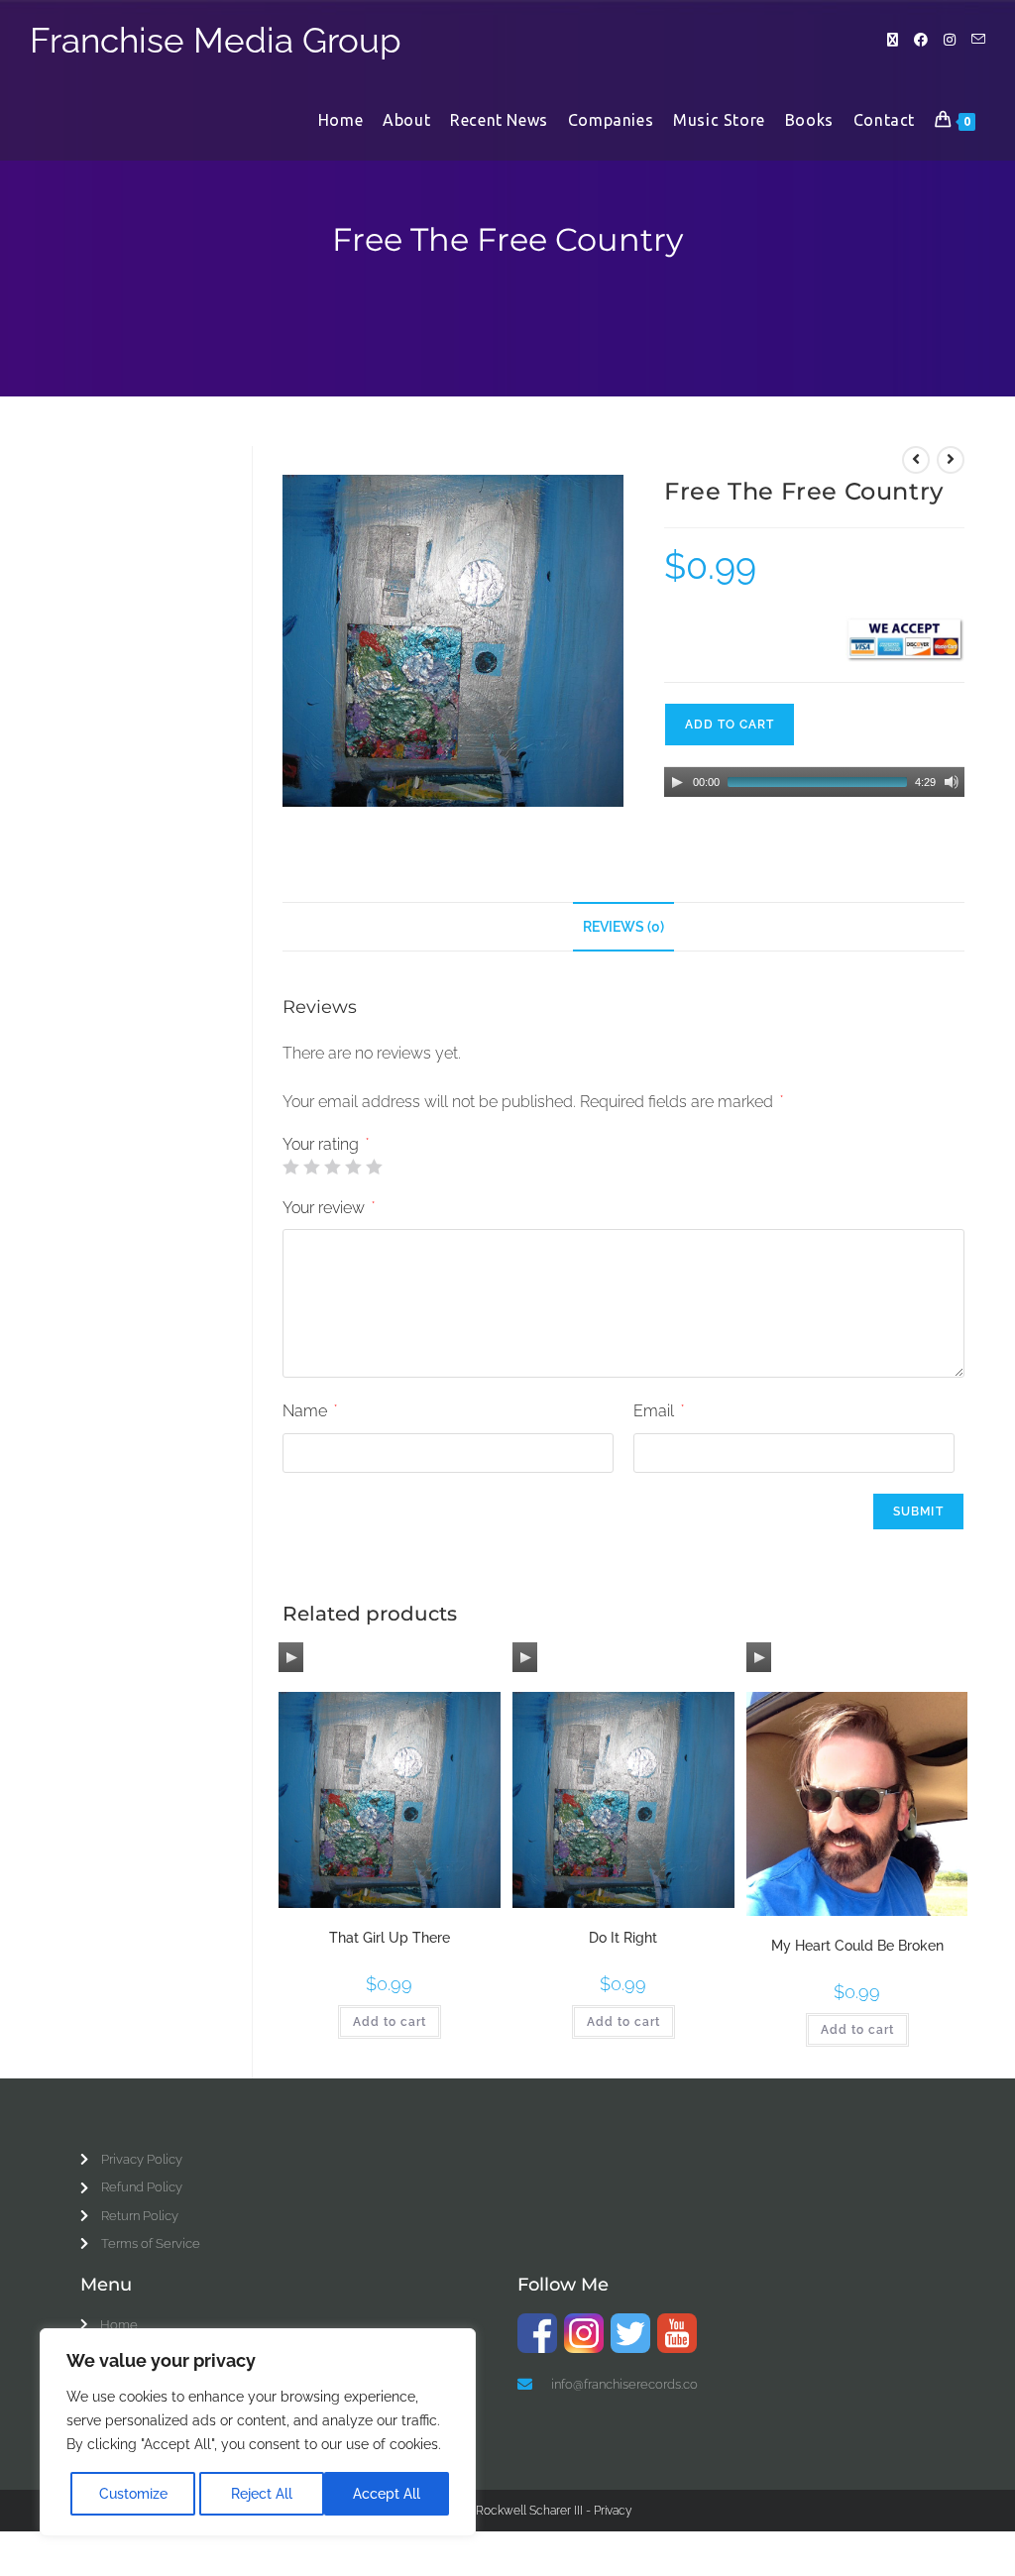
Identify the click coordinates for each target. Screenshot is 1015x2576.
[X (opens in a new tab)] (893, 40)
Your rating (326, 1145)
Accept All (387, 2494)
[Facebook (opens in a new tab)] (921, 40)
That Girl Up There (390, 1938)
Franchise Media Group (216, 40)
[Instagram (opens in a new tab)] (950, 40)
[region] (258, 2432)
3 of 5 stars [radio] (332, 1167)
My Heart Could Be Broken (857, 1946)
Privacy (613, 2511)
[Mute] (952, 782)
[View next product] (951, 460)
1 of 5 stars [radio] (290, 1167)
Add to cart (730, 725)
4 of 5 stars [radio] (353, 1167)
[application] (814, 782)
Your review (329, 1208)
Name (310, 1411)
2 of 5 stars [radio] (311, 1167)
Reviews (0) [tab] (623, 926)
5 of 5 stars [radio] (374, 1167)
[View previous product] (916, 460)
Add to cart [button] (390, 2022)
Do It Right (623, 1938)
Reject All (262, 2494)
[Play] (677, 782)
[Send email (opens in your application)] (978, 39)
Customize (133, 2494)
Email (659, 1411)
